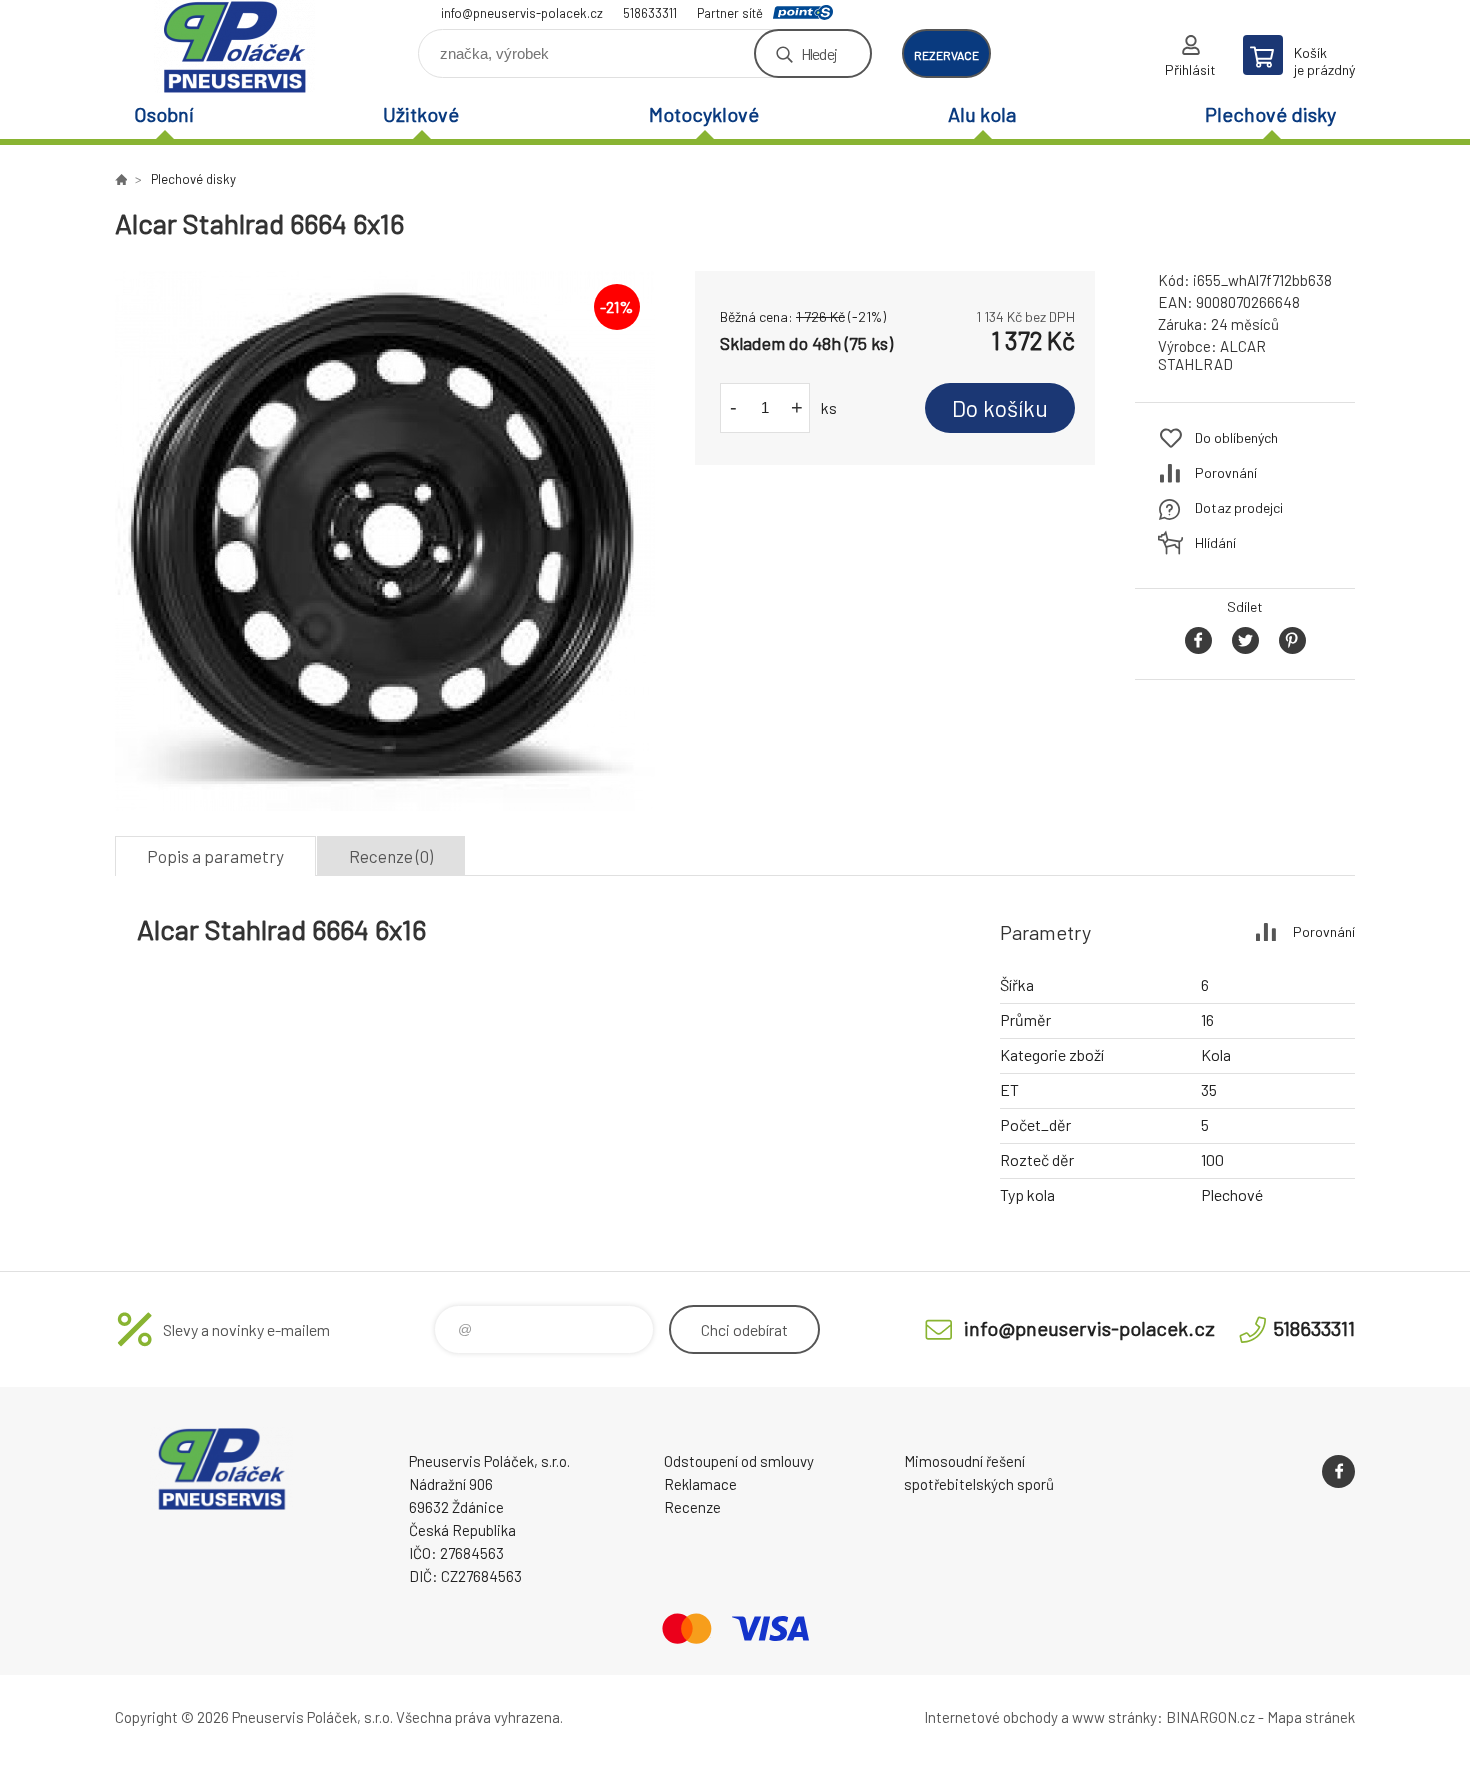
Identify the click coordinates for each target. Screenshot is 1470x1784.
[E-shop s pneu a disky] (121, 179)
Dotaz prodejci (1239, 507)
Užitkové (421, 114)
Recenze (692, 1507)
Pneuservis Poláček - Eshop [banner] (235, 46)
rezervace (946, 55)
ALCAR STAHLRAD (1212, 355)
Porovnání (1226, 472)
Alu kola (982, 114)
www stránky (1114, 1717)
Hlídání (1215, 542)
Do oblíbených (1236, 437)
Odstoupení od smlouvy (739, 1461)
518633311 (650, 13)
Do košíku (1000, 408)
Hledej (819, 53)
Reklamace (700, 1484)
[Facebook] (1338, 1471)
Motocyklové (704, 114)
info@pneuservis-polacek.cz (522, 13)
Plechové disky (1270, 114)
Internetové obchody (991, 1717)
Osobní (164, 114)
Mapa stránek (1311, 1717)
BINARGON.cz (1210, 1717)
